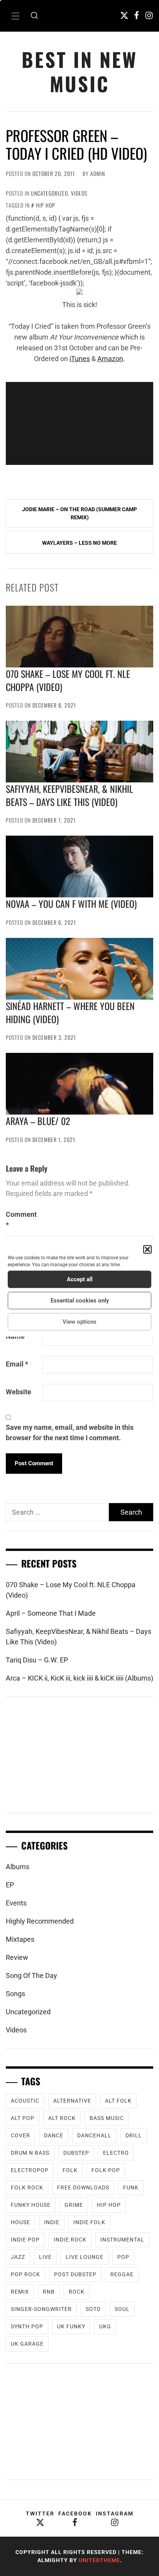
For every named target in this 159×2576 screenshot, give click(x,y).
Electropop (30, 2170)
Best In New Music (79, 71)
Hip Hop (46, 205)
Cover (20, 2135)
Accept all (80, 1279)
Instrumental (122, 2240)
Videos (79, 193)
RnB (49, 2292)
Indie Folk (89, 2222)
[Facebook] (137, 15)
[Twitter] (124, 15)
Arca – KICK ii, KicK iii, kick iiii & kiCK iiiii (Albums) (79, 1678)
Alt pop (23, 2118)
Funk (131, 2187)
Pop (123, 2257)
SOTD (93, 2309)
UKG (105, 2326)
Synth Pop (27, 2326)
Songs (15, 1994)
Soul (122, 2309)
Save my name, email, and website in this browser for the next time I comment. (70, 1432)
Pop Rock (25, 2274)
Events (16, 1903)
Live (45, 2257)
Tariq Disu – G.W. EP (37, 1660)
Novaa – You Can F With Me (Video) (71, 904)
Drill (134, 2135)
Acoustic (25, 2101)
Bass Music (107, 2118)
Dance (54, 2135)
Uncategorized (49, 193)
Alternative (72, 2101)
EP (10, 1885)
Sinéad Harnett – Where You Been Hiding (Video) (70, 1012)
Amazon (110, 359)
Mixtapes (20, 1939)
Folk (70, 2170)
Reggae (122, 2274)
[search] (34, 16)
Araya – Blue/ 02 (38, 1121)
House (20, 2222)
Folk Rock (27, 2187)
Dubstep (76, 2153)
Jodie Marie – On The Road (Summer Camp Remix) (79, 513)
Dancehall (94, 2135)
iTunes (80, 359)
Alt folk (118, 2101)
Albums (18, 1867)
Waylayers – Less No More (79, 543)
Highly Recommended (40, 1921)
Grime (74, 2205)
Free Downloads (83, 2187)
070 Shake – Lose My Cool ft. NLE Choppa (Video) (68, 680)
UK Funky (71, 2326)
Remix (20, 2292)
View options (79, 1322)
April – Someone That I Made (51, 1613)
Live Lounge (85, 2257)
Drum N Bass (30, 2153)
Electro (116, 2153)
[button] (147, 1249)
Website (19, 1392)
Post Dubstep (75, 2274)
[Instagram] (149, 15)
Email (17, 1364)
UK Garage (27, 2344)
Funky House (31, 2205)
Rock (77, 2292)
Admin (98, 173)
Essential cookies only (80, 1301)
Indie (52, 2222)
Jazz (18, 2257)
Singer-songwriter (41, 2309)
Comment (21, 1220)
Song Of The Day (31, 1975)
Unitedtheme (99, 2560)
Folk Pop (106, 2170)
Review (17, 1957)
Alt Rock (62, 2118)
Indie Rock (70, 2240)
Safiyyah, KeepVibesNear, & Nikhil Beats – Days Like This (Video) (69, 795)
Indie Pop (25, 2240)
